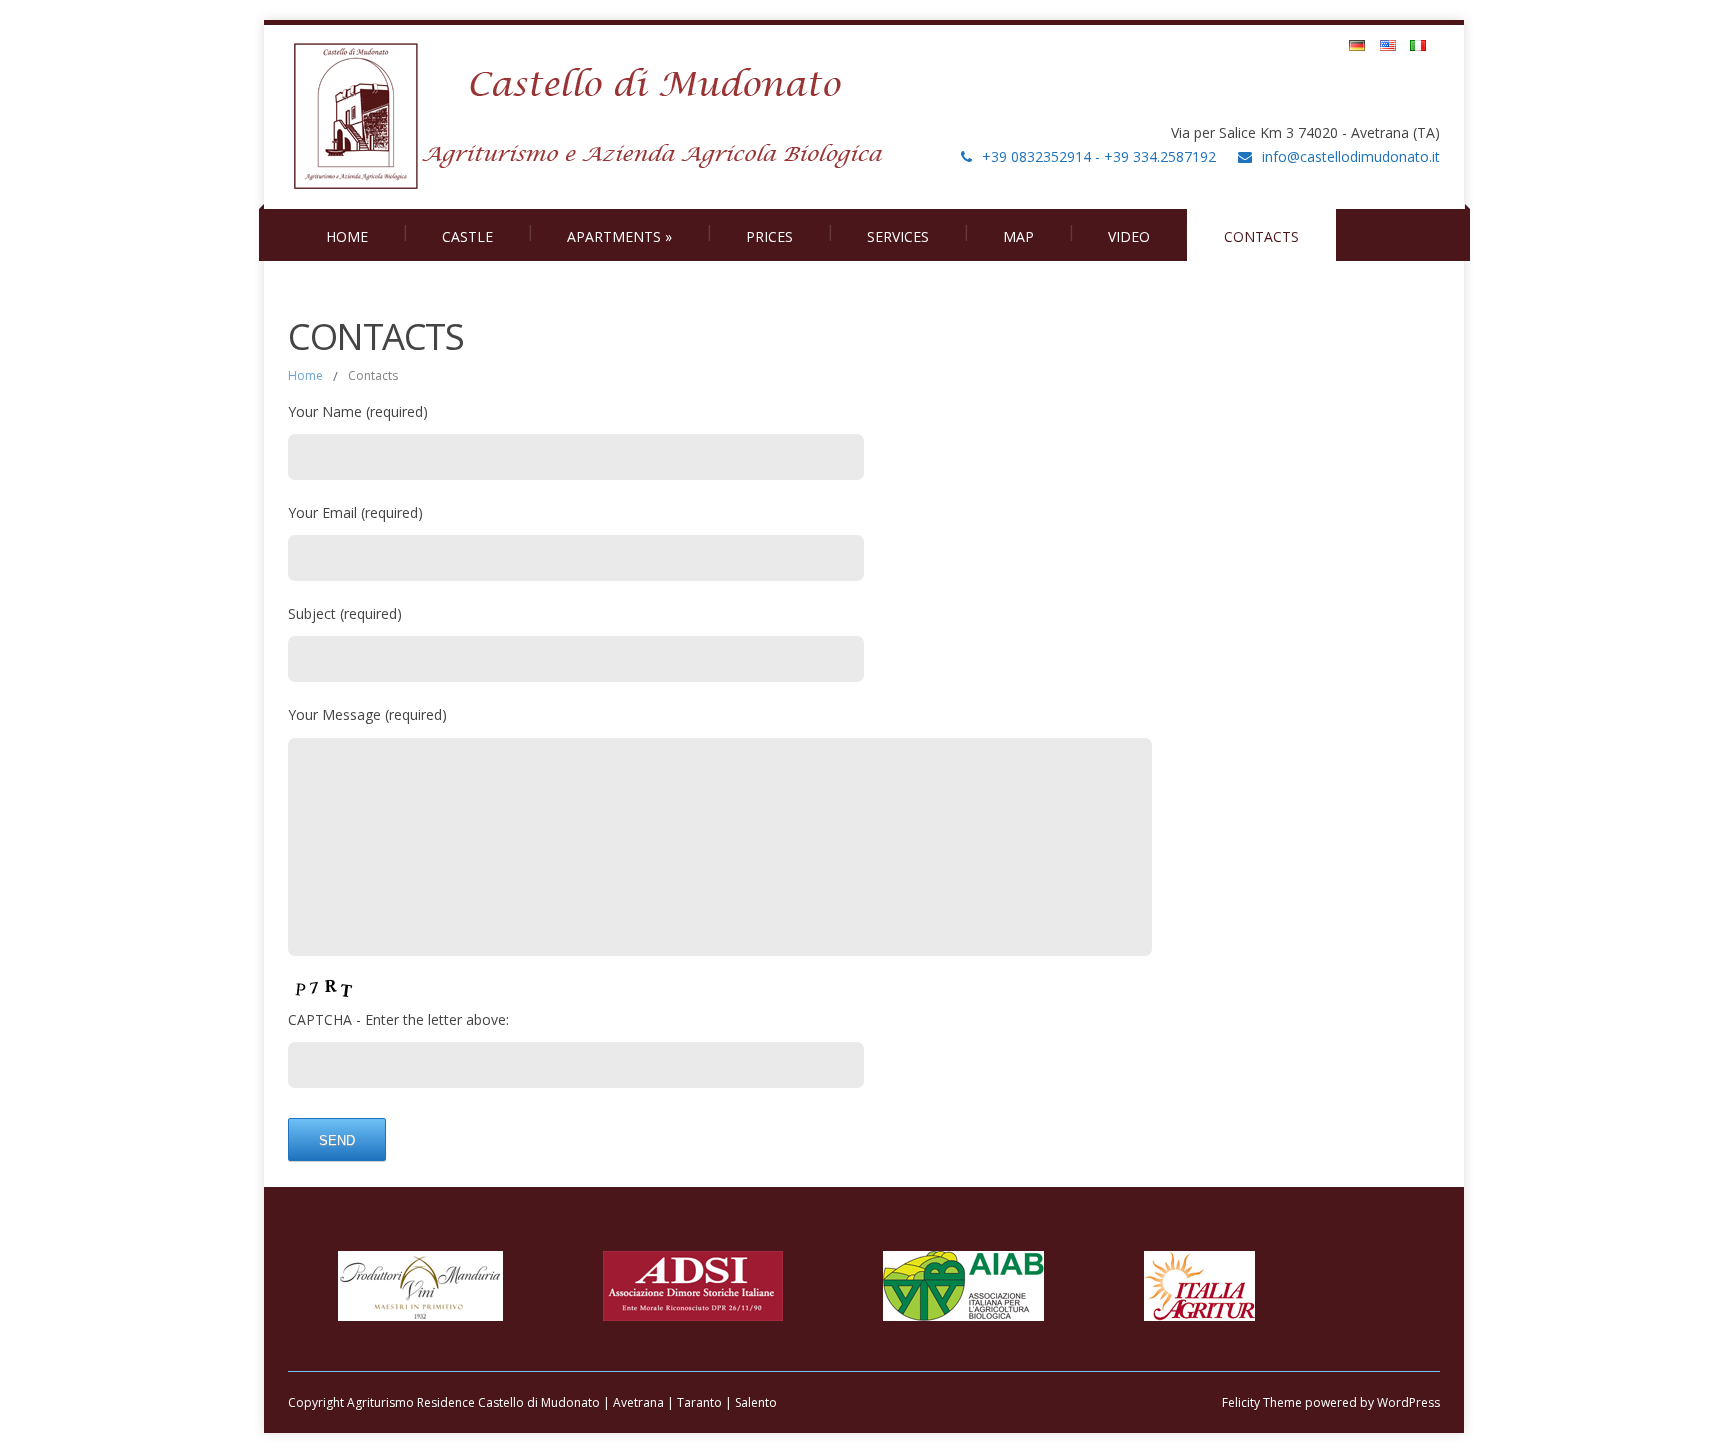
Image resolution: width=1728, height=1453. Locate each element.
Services (898, 236)
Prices (769, 236)
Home (347, 236)
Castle (467, 236)
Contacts (1261, 236)
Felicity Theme (1262, 1402)
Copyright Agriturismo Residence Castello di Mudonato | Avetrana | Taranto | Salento (532, 1402)
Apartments (619, 236)
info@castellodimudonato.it (1351, 156)
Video (1129, 236)
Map (1018, 236)
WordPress (1407, 1402)
